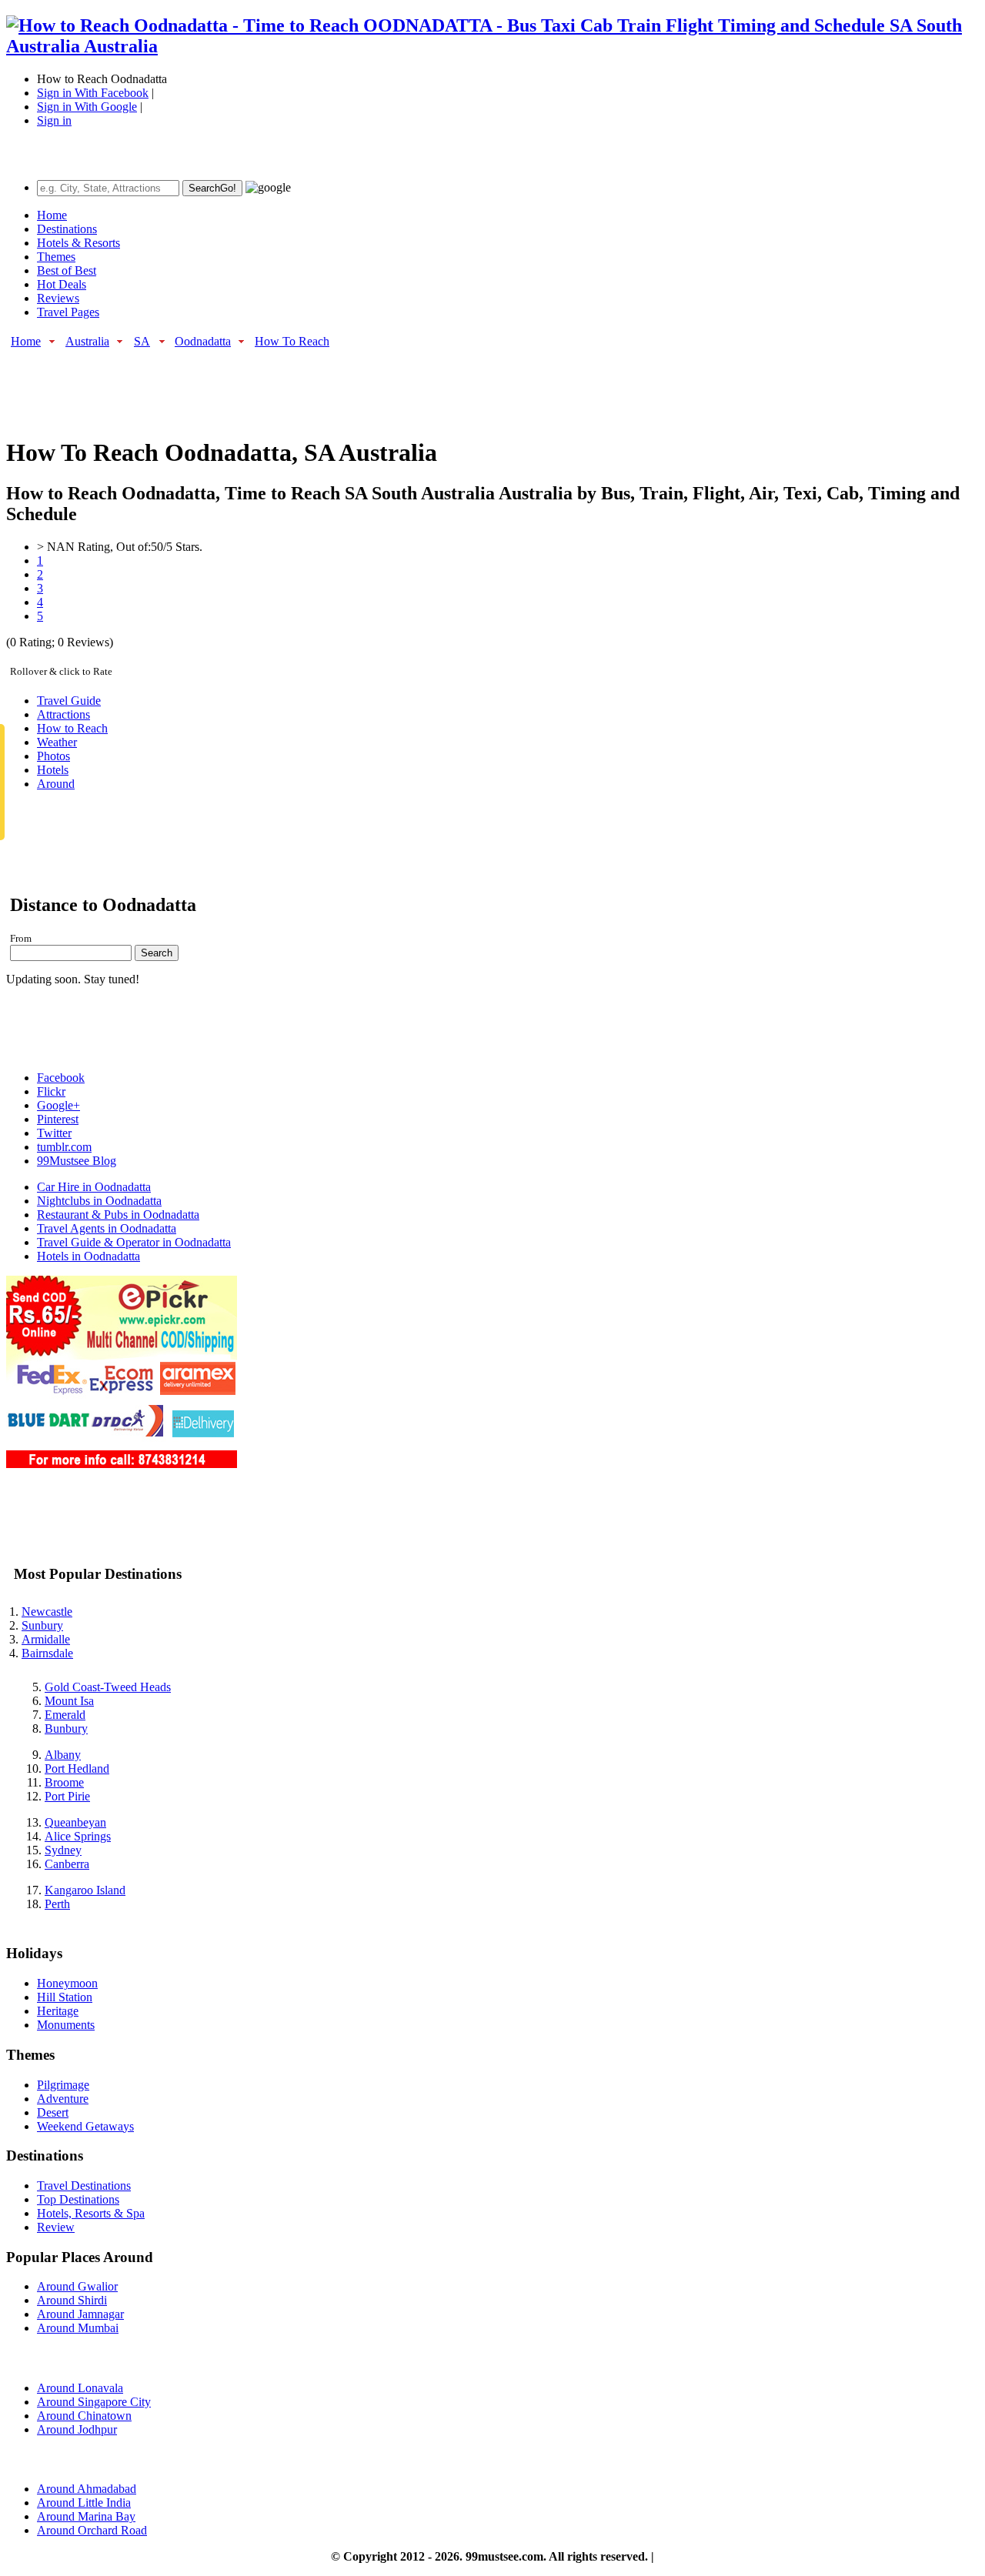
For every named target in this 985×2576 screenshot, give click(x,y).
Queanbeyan (75, 1822)
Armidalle (46, 1639)
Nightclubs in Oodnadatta (99, 1201)
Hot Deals (62, 284)
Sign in (54, 120)
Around (56, 784)
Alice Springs (78, 1836)
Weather (57, 742)
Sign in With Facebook (93, 93)
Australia (87, 341)
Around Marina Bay (86, 2516)
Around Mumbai (78, 2328)
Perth (57, 1904)
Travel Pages (68, 312)
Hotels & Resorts (78, 243)
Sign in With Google (87, 107)
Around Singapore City (94, 2402)
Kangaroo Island (85, 1890)
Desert (53, 2112)
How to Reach (72, 728)
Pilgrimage (63, 2085)
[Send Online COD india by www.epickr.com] (122, 1464)
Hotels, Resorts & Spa (91, 2213)
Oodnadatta (203, 341)
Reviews (58, 298)
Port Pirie (67, 1796)
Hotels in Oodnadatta (88, 1256)
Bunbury (66, 1728)
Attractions (63, 714)
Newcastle (47, 1612)
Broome (64, 1782)
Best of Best (67, 270)
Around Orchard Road (92, 2530)
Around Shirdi (72, 2300)
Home (52, 215)
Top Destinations (78, 2199)
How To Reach (292, 341)
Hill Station (65, 1997)
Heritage (58, 2011)
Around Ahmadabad (87, 2489)
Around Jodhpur (77, 2429)
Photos (53, 756)
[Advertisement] (286, 385)
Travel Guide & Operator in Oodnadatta (134, 1242)
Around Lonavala (80, 2388)
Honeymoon (67, 1983)
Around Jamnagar (80, 2314)
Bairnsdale (47, 1653)
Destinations (67, 229)
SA (142, 341)
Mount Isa (69, 1701)
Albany (63, 1755)
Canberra (67, 1864)
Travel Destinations (84, 2186)
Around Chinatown (84, 2416)
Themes (56, 257)
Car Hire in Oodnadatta (94, 1187)
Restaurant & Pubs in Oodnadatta (118, 1215)
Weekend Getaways (85, 2126)
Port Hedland (77, 1768)
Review (56, 2227)
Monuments (66, 2025)
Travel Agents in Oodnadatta (107, 1228)
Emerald (65, 1715)
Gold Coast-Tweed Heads (108, 1687)
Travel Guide (69, 701)
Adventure (63, 2099)
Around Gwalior (77, 2286)
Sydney (63, 1850)
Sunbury (42, 1625)
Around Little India (84, 2503)
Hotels (53, 770)
